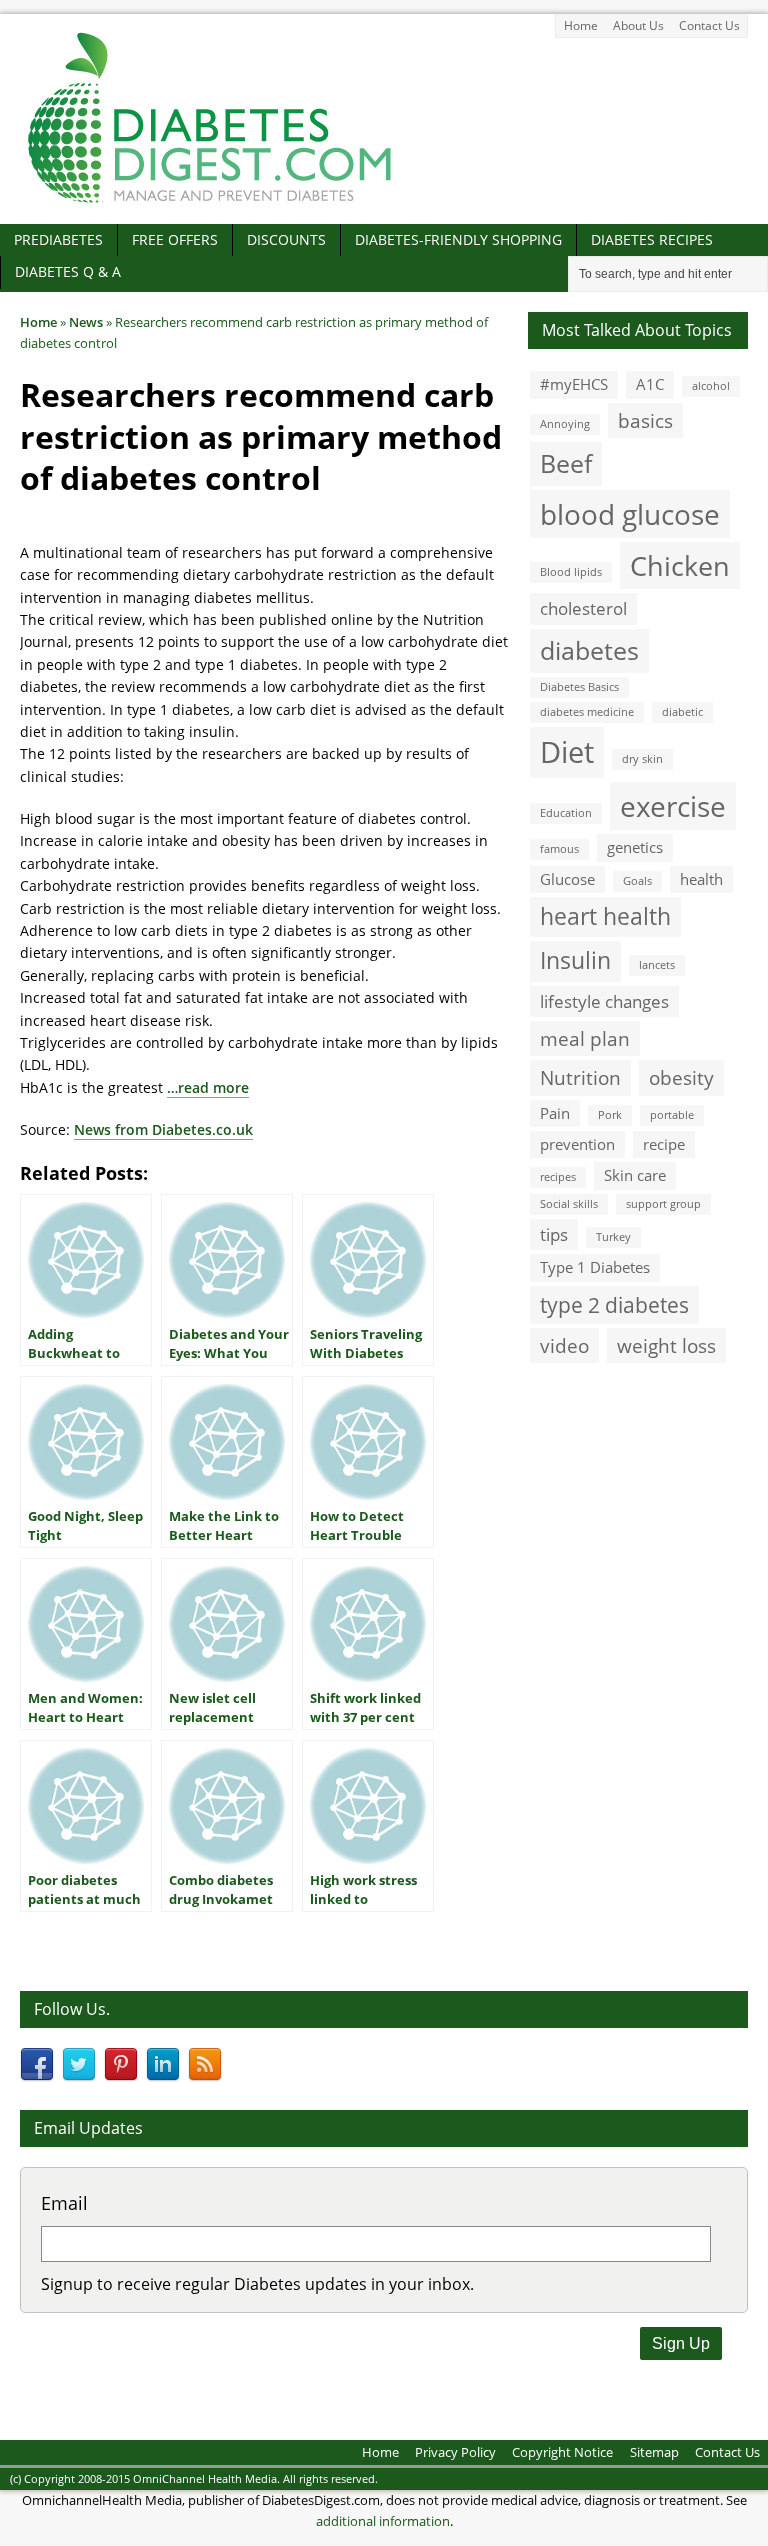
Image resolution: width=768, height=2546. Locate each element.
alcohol (711, 386)
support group (663, 1204)
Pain (555, 1113)
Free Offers (175, 239)
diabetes (589, 650)
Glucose (567, 879)
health (701, 879)
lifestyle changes (604, 1001)
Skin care (635, 1175)
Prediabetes (58, 239)
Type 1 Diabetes (595, 1267)
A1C (650, 384)
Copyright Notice (562, 2452)
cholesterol (583, 608)
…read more (208, 1087)
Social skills (569, 1204)
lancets (657, 965)
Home (581, 25)
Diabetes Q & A (68, 271)
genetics (635, 847)
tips (554, 1234)
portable (672, 1115)
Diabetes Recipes (652, 239)
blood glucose (630, 514)
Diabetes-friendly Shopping (458, 239)
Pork (610, 1115)
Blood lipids (571, 572)
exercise (673, 806)
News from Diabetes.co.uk (163, 1129)
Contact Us (709, 25)
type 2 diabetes (614, 1304)
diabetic (682, 712)
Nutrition (580, 1077)
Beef (566, 463)
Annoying (565, 424)
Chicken (680, 565)
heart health (605, 916)
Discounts (286, 239)
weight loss (666, 1345)
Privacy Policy (455, 2452)
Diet (567, 752)
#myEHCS (574, 384)
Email (64, 2203)
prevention (577, 1144)
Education (566, 813)
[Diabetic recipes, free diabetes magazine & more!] (210, 202)
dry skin (642, 759)
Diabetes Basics (579, 687)
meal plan (585, 1038)
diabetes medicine (587, 712)
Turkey (613, 1237)
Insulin (575, 960)
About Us (638, 25)
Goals (637, 881)
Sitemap (654, 2452)
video (564, 1345)
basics (645, 420)
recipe (664, 1144)
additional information (383, 2521)
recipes (558, 1177)
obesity (681, 1077)
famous (559, 849)
